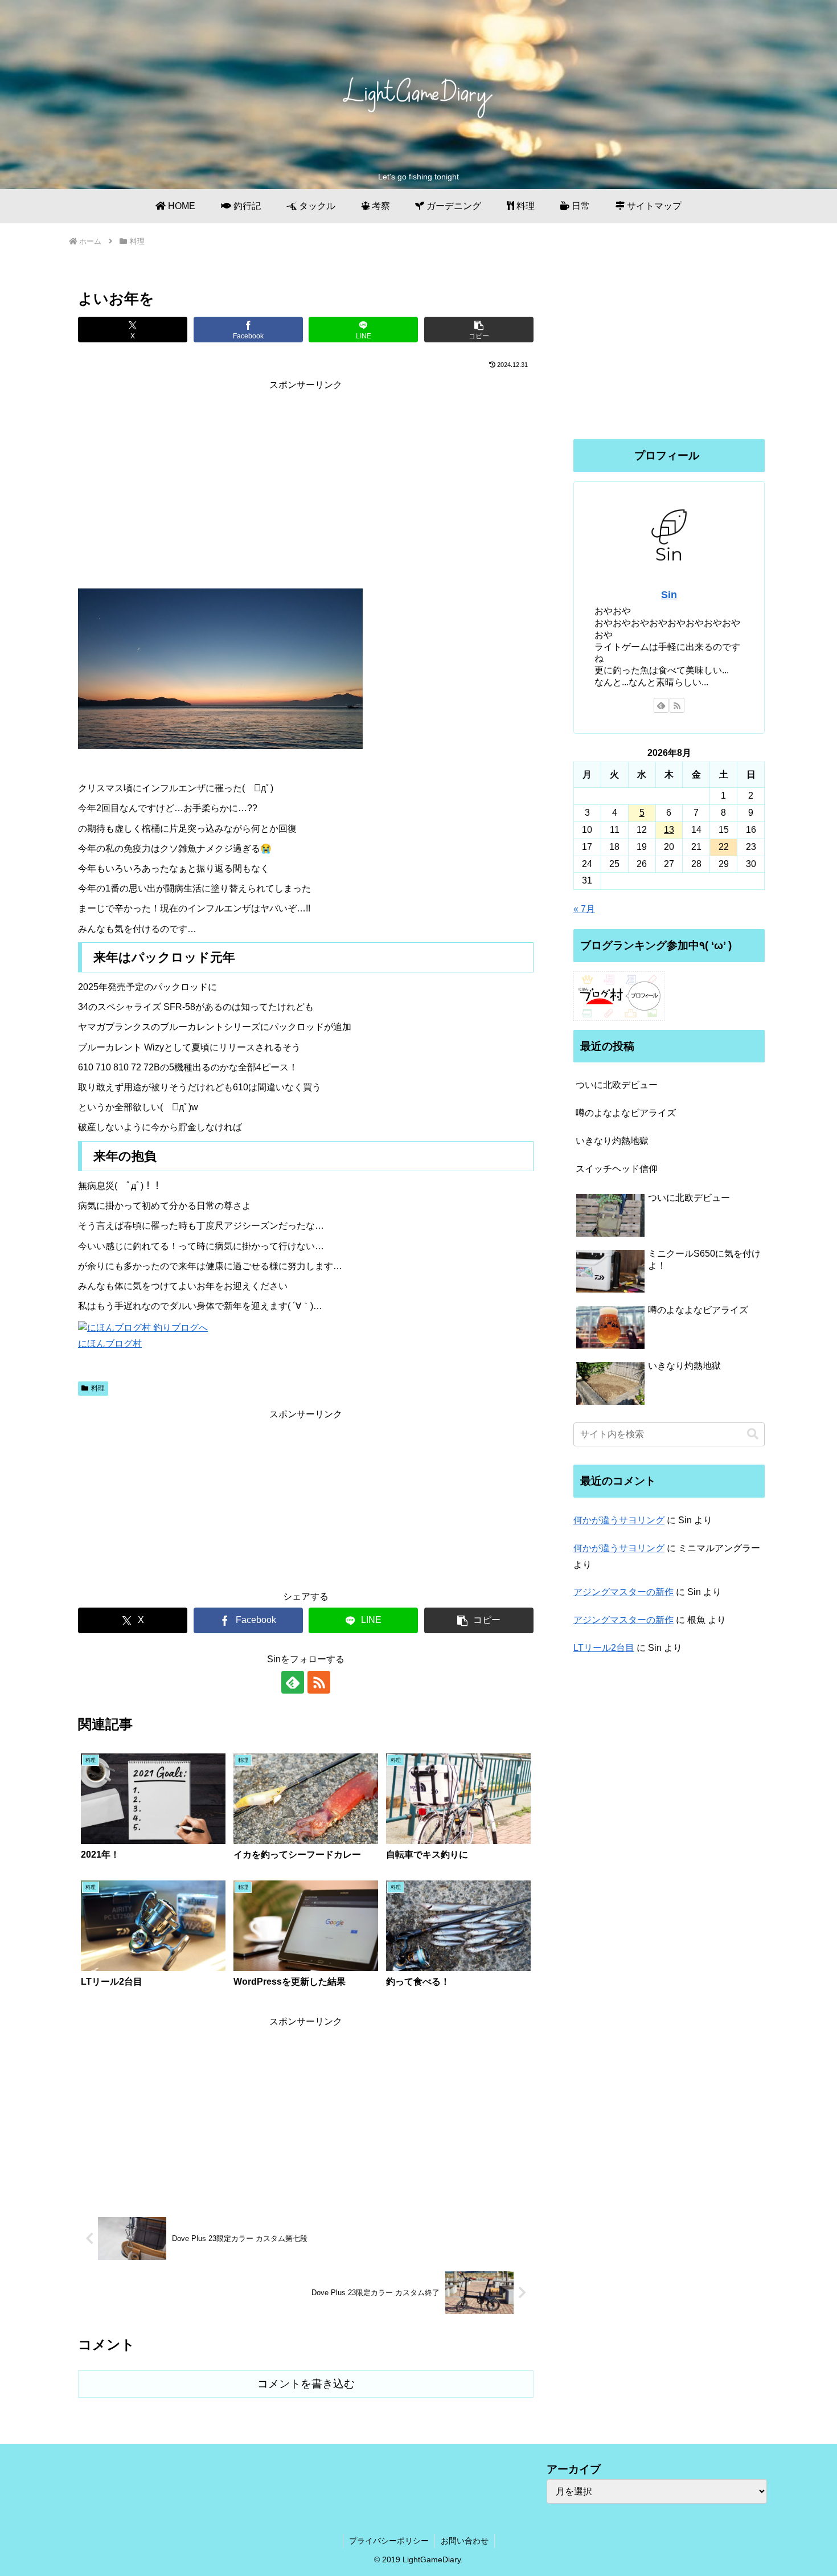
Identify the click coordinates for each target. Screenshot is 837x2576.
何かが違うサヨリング (619, 1520)
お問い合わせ (465, 2541)
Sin (669, 595)
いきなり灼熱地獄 (612, 1141)
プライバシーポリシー (389, 2541)
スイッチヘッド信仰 (617, 1169)
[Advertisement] (306, 473)
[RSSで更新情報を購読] (319, 1682)
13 (669, 830)
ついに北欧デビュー (617, 1085)
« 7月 (584, 909)
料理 (98, 1388)
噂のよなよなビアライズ (626, 1113)
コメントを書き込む (306, 2384)
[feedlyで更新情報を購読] (293, 1682)
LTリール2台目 (604, 1648)
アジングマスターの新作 (623, 1592)
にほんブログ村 (110, 1344)
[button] (479, 330)
